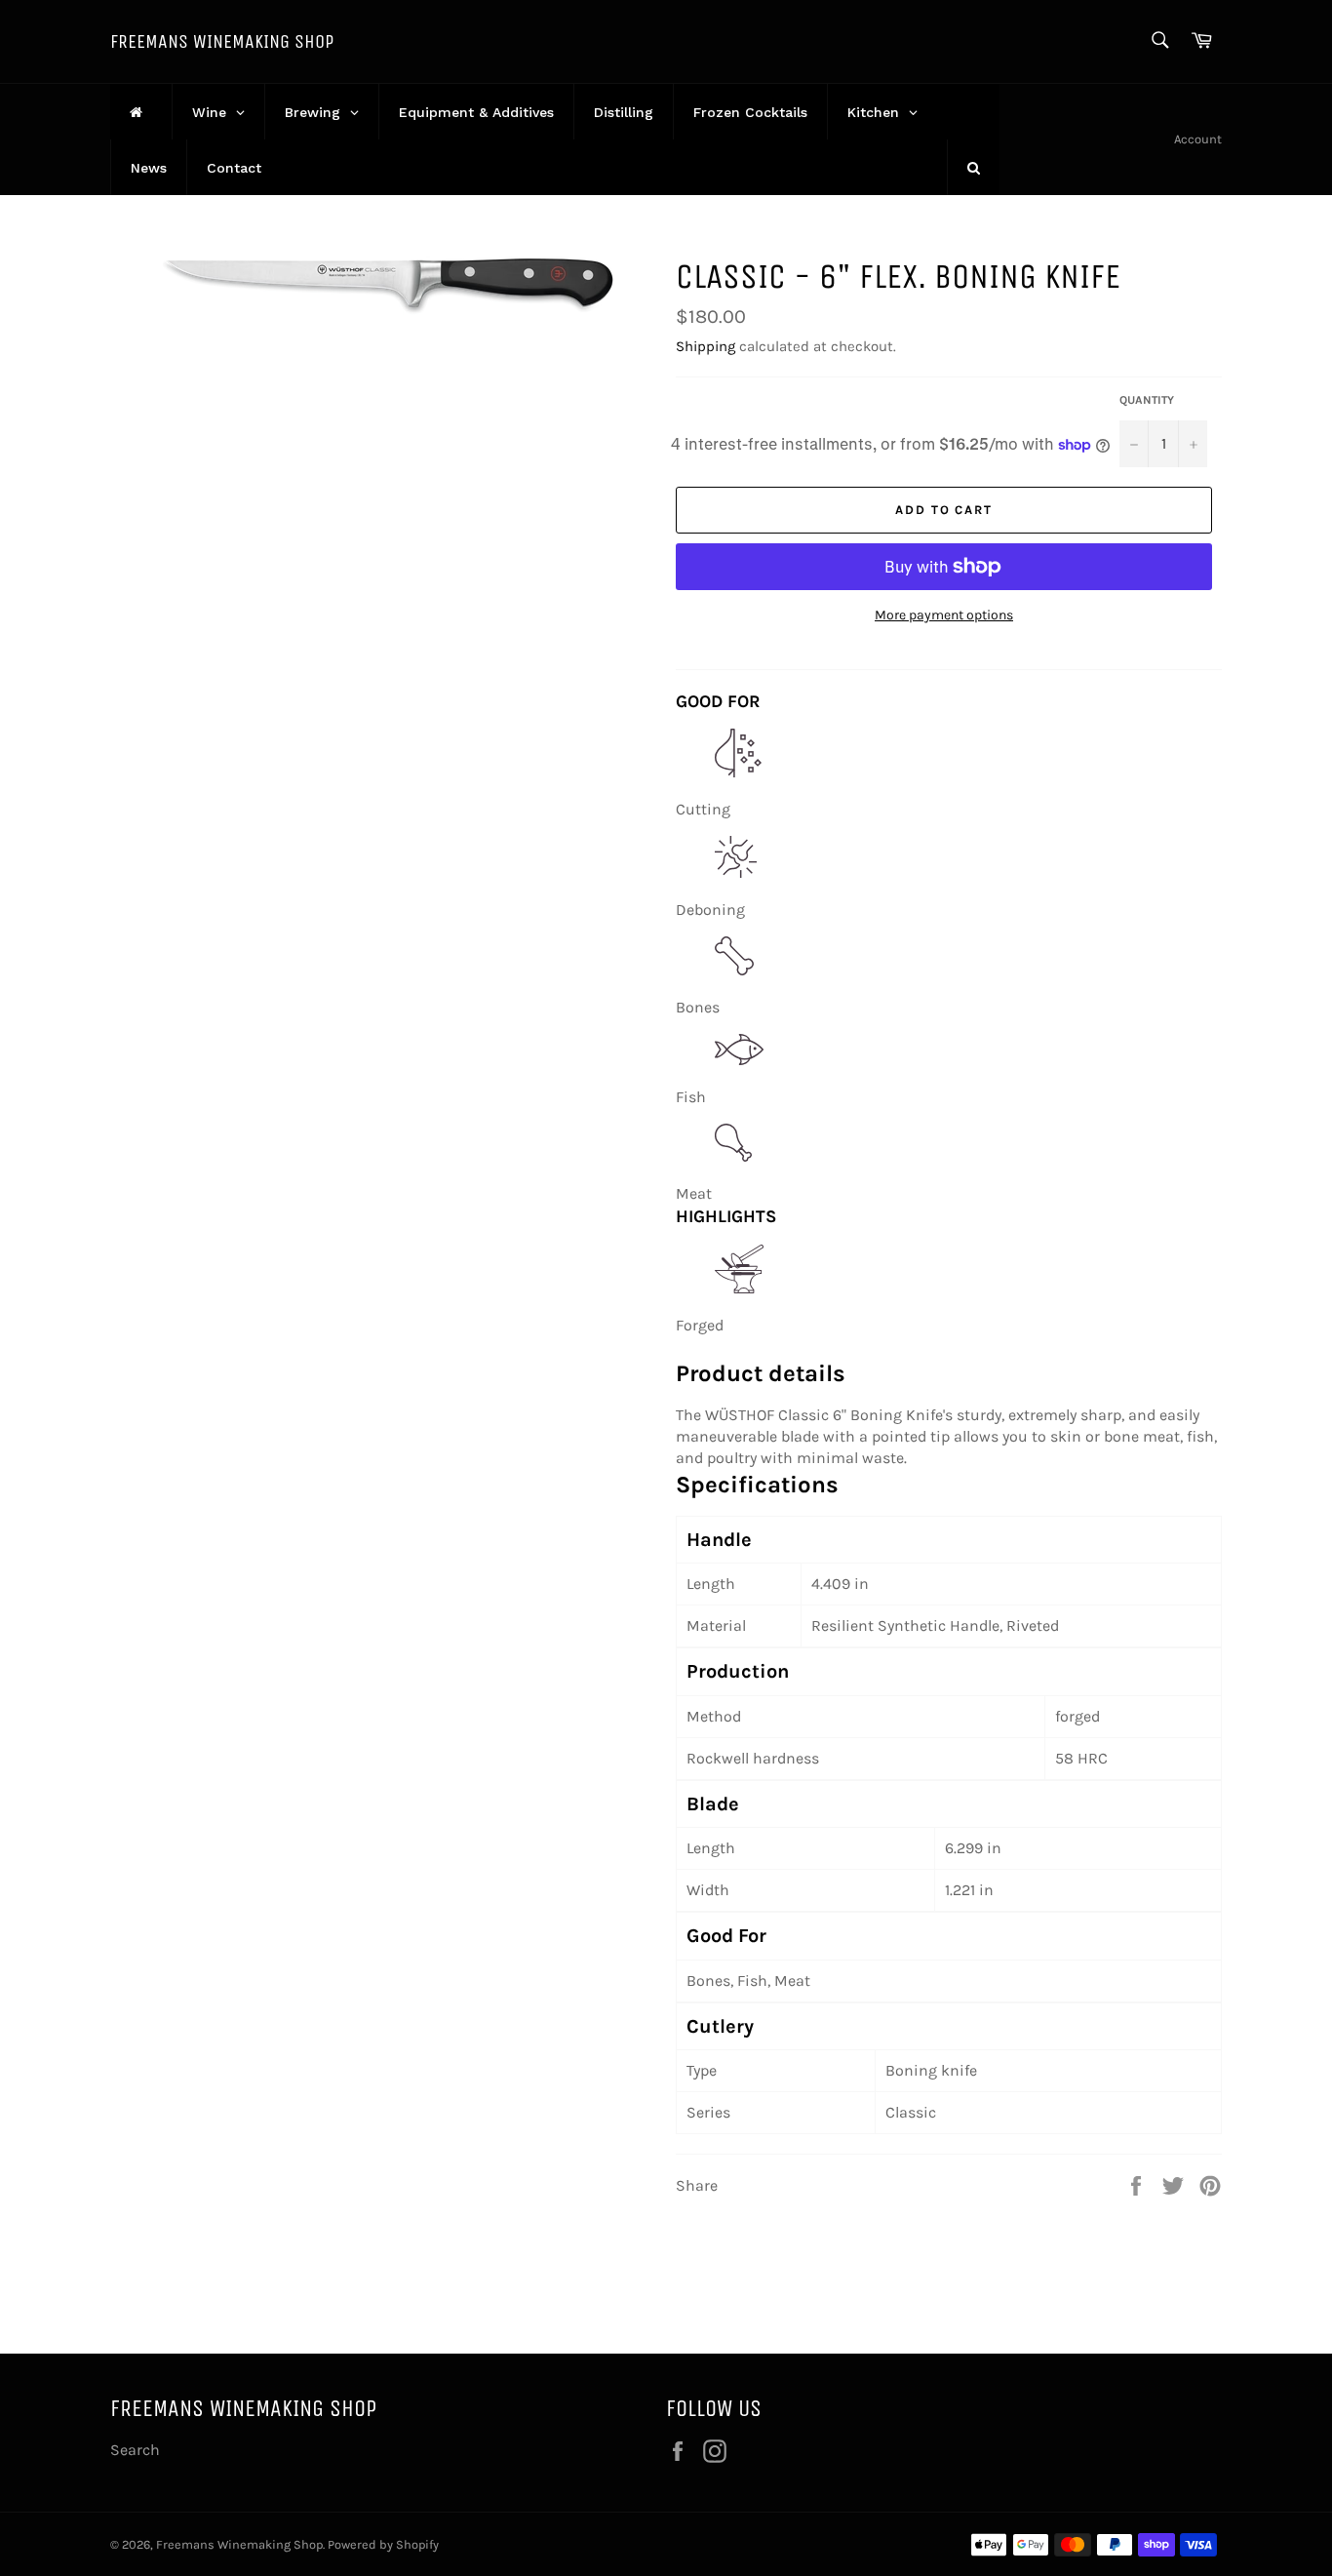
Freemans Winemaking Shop (222, 41)
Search (135, 2450)
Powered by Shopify (383, 2544)
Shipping (705, 346)
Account (1198, 139)
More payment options (944, 615)
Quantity (1147, 400)
